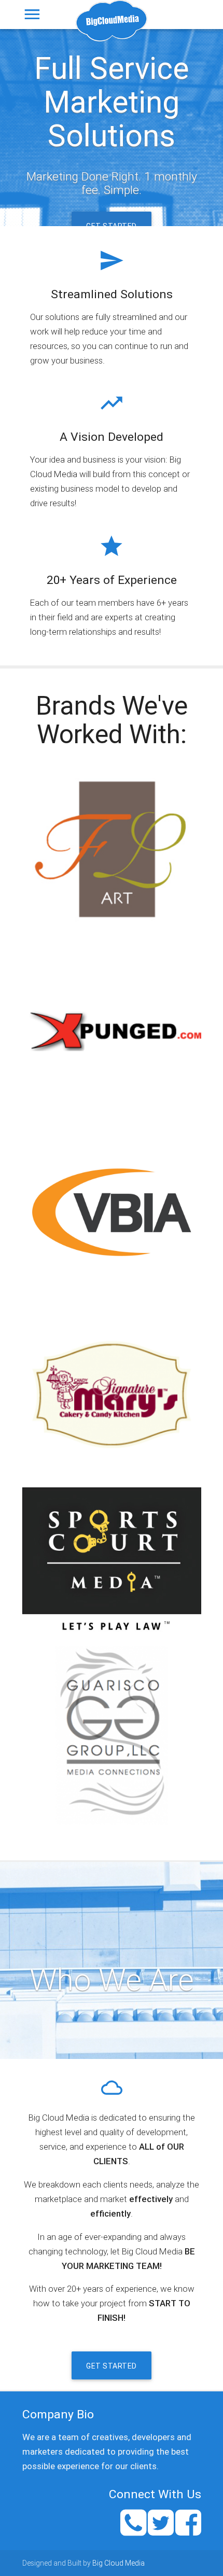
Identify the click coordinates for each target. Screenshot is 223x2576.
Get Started (112, 226)
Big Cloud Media (119, 2563)
